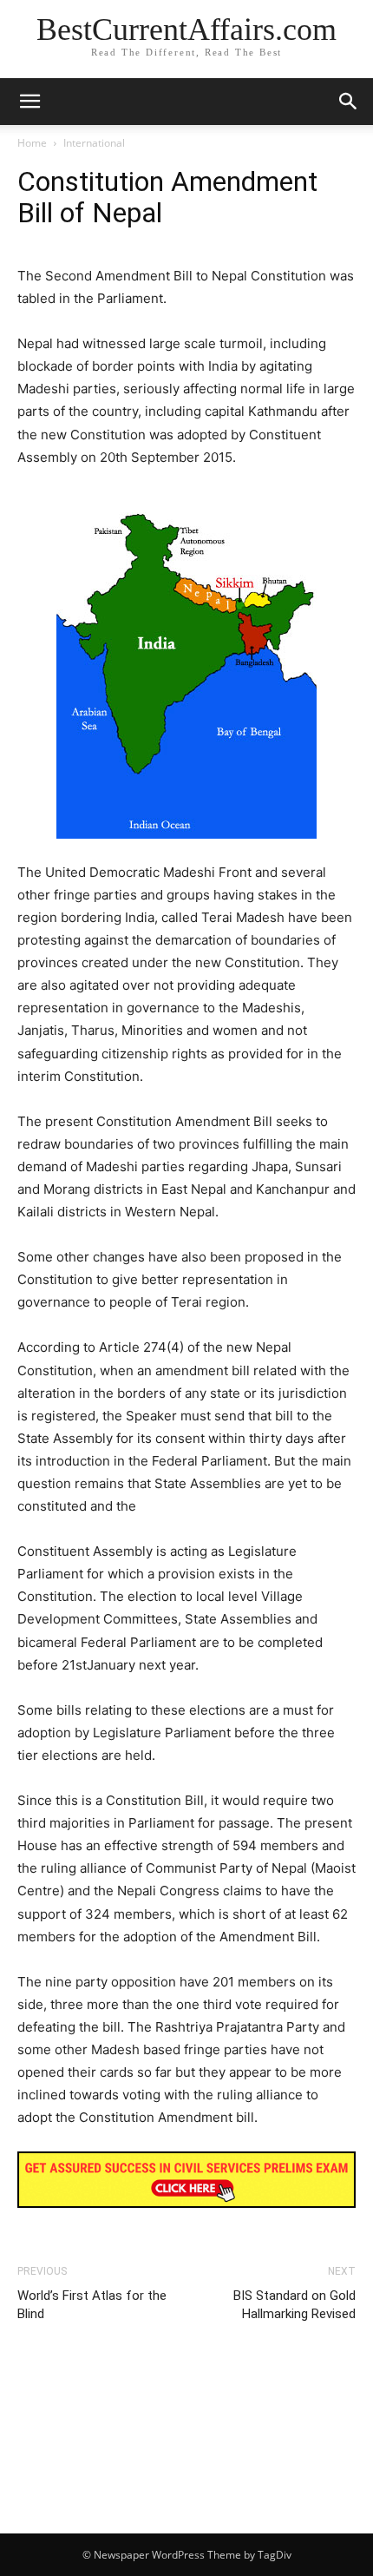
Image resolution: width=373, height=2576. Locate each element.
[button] (349, 102)
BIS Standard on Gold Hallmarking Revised (294, 2305)
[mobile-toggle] (29, 102)
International (94, 143)
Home (32, 143)
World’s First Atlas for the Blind (92, 2305)
